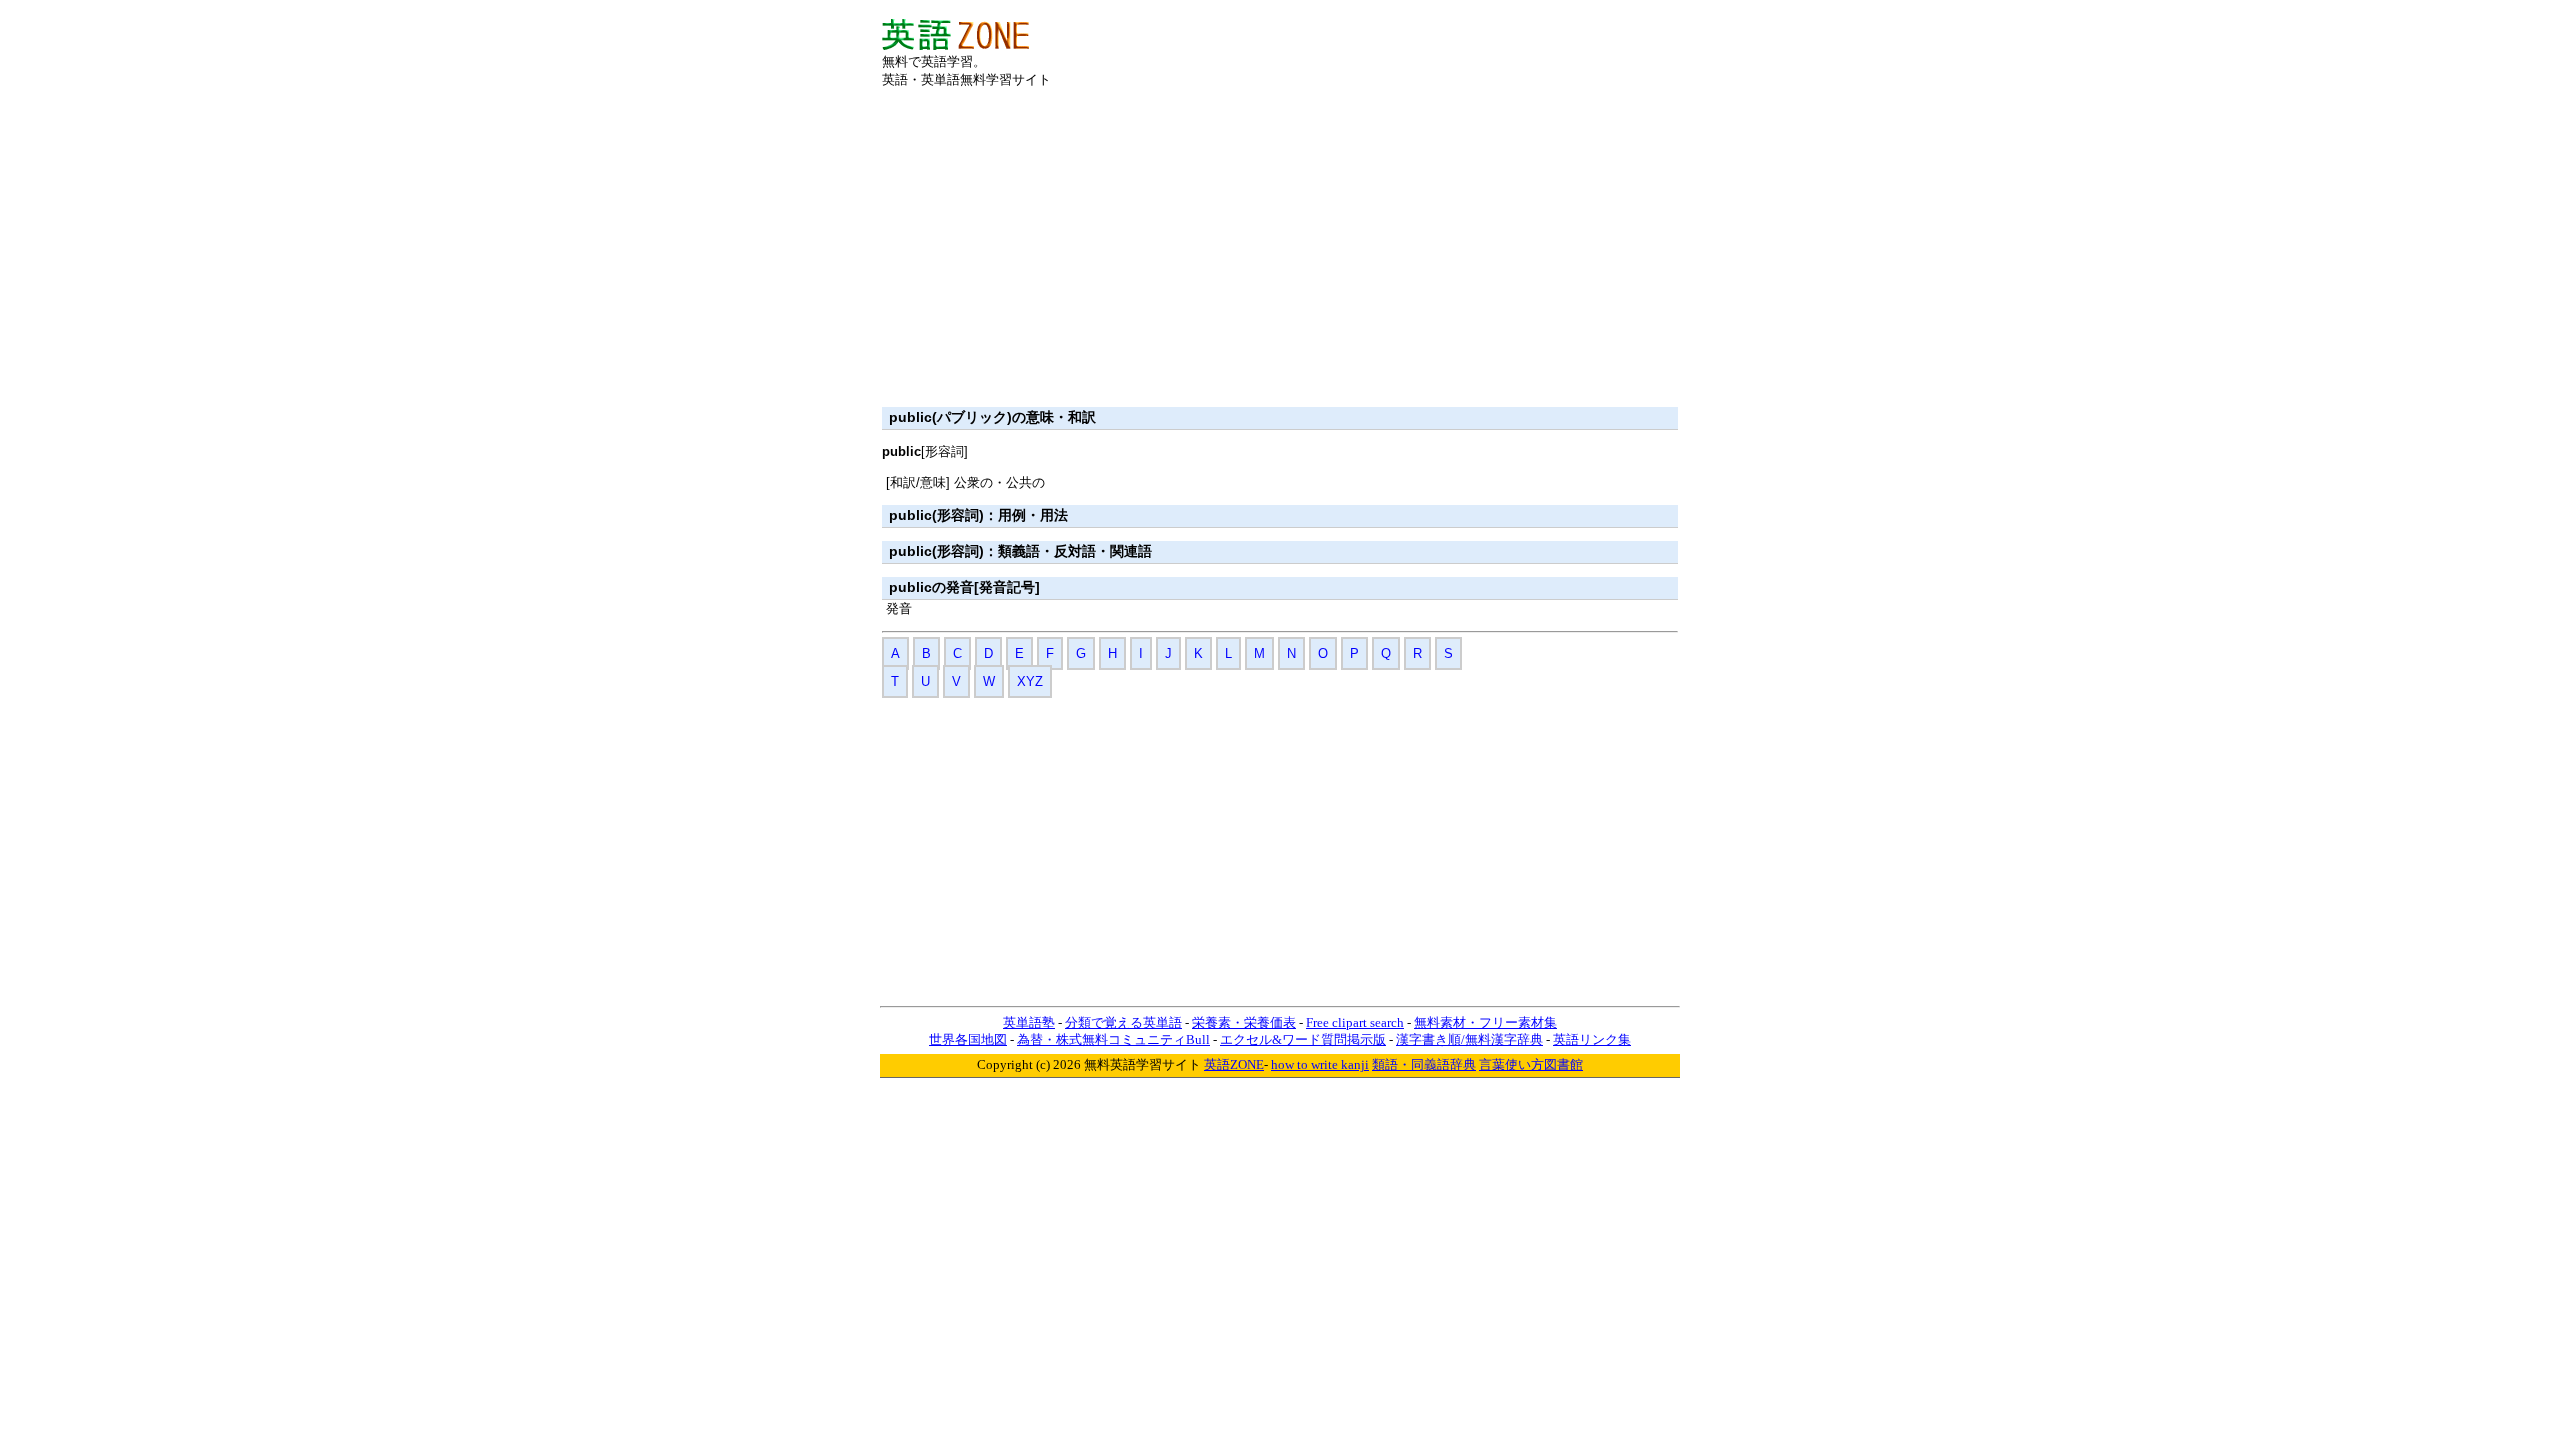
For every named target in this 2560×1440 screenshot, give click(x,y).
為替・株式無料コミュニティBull (1113, 1039)
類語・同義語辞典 (1424, 1064)
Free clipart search (1355, 1022)
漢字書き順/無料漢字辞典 (1469, 1039)
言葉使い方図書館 (1531, 1064)
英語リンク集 (1592, 1039)
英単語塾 (1029, 1022)
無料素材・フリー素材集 (1485, 1022)
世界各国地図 (968, 1039)
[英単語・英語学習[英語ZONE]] (955, 45)
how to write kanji (1320, 1064)
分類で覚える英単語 (1123, 1022)
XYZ (1030, 681)
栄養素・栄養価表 (1244, 1022)
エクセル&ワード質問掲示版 (1303, 1039)
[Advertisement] (1444, 49)
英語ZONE (1234, 1064)
